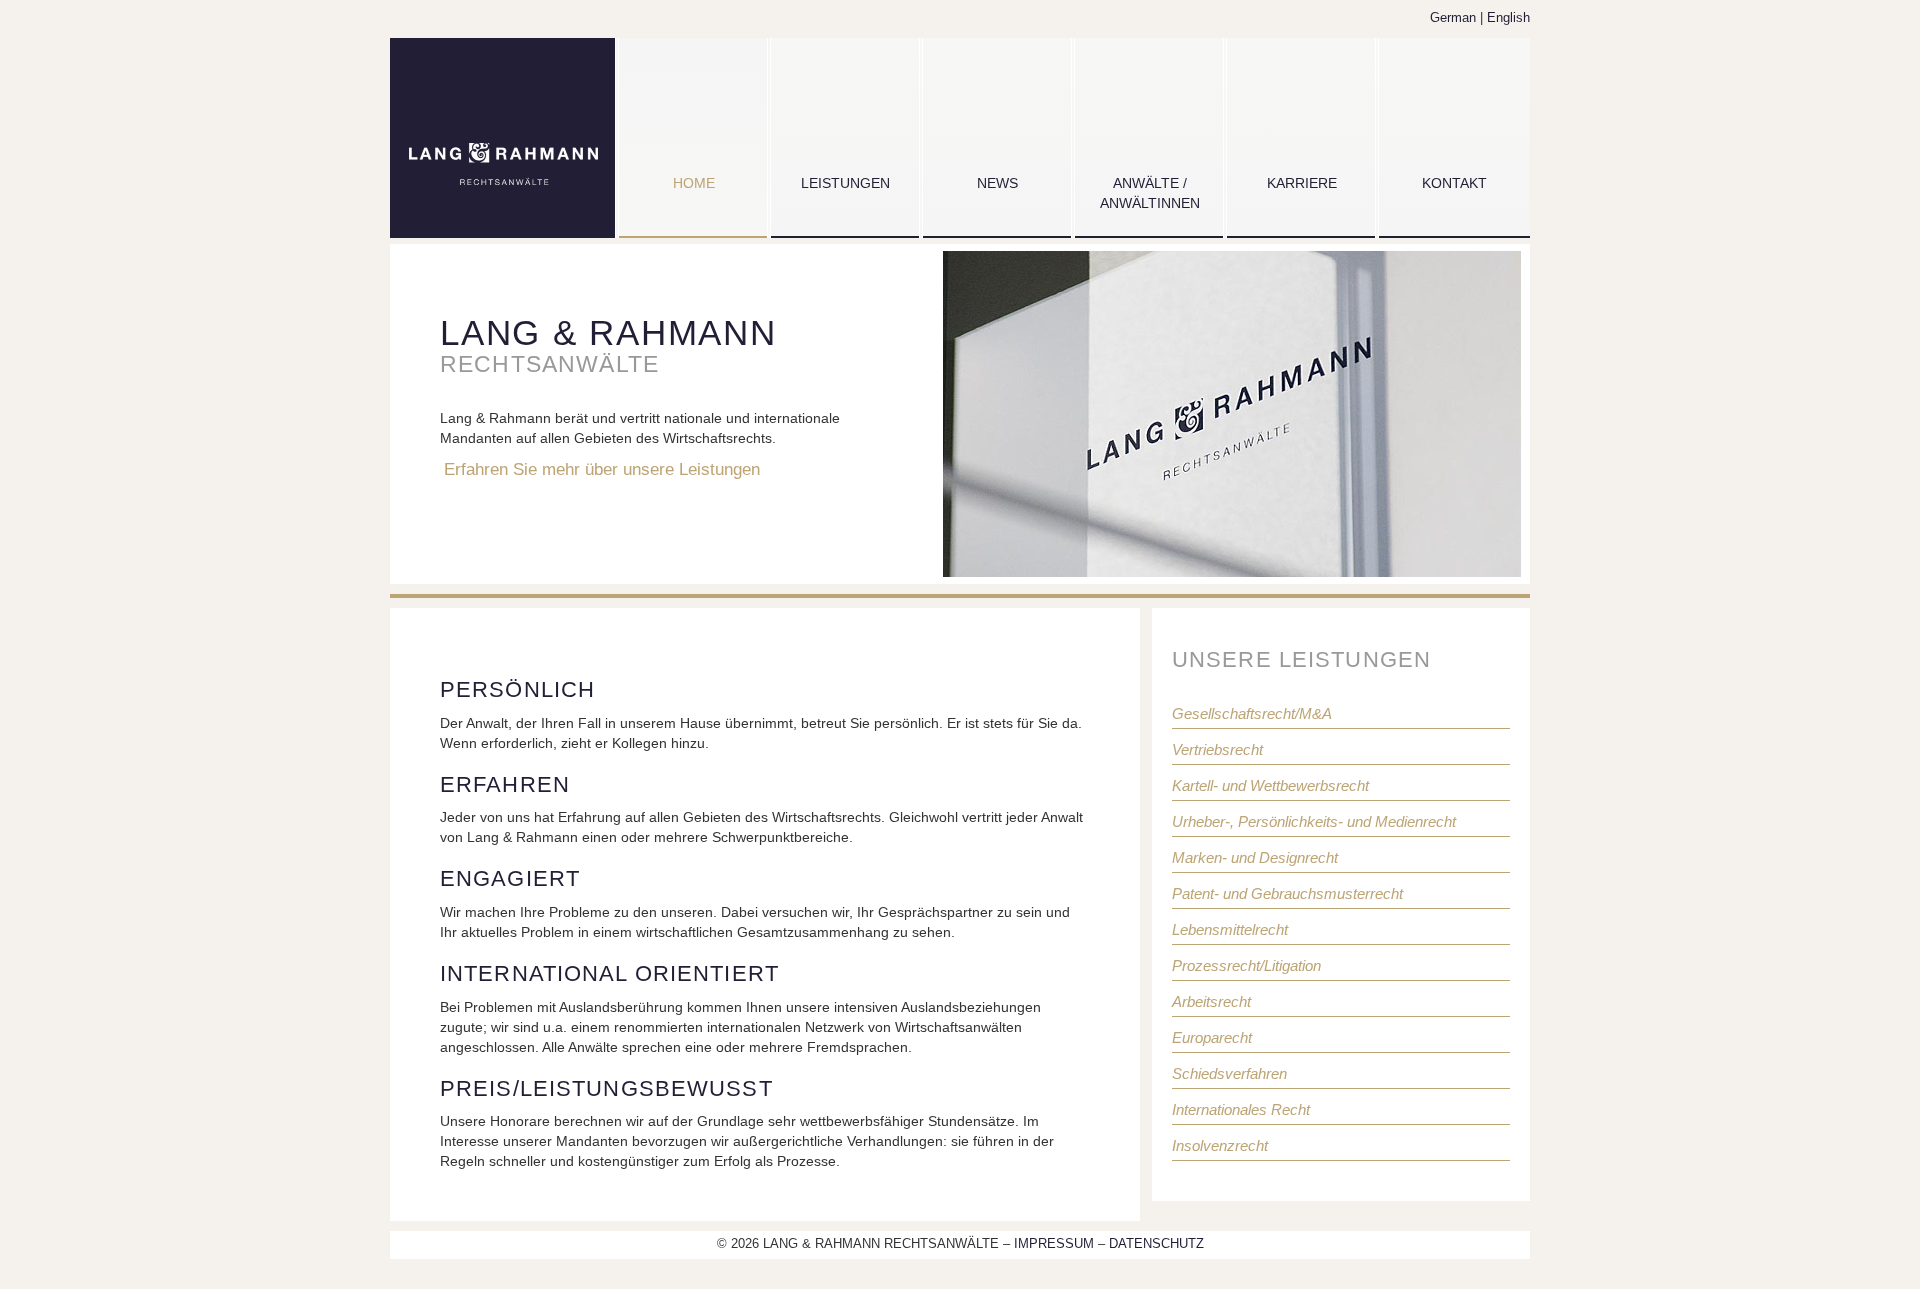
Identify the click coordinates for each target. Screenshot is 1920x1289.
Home (694, 183)
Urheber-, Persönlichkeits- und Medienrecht (1314, 821)
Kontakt (1454, 183)
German (1453, 18)
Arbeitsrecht (1211, 1001)
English (1508, 18)
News (997, 183)
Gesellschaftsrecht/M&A (1252, 713)
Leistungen (845, 183)
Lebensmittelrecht (1230, 929)
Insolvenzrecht (1220, 1145)
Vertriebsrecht (1217, 749)
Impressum (1056, 1244)
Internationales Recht (1241, 1109)
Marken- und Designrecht (1255, 857)
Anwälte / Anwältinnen (1150, 193)
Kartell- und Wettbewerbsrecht (1270, 785)
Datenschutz (1156, 1244)
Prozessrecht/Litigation (1246, 965)
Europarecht (1212, 1037)
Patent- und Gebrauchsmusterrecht (1287, 893)
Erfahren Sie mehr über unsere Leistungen (602, 469)
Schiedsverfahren (1229, 1073)
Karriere (1302, 183)
